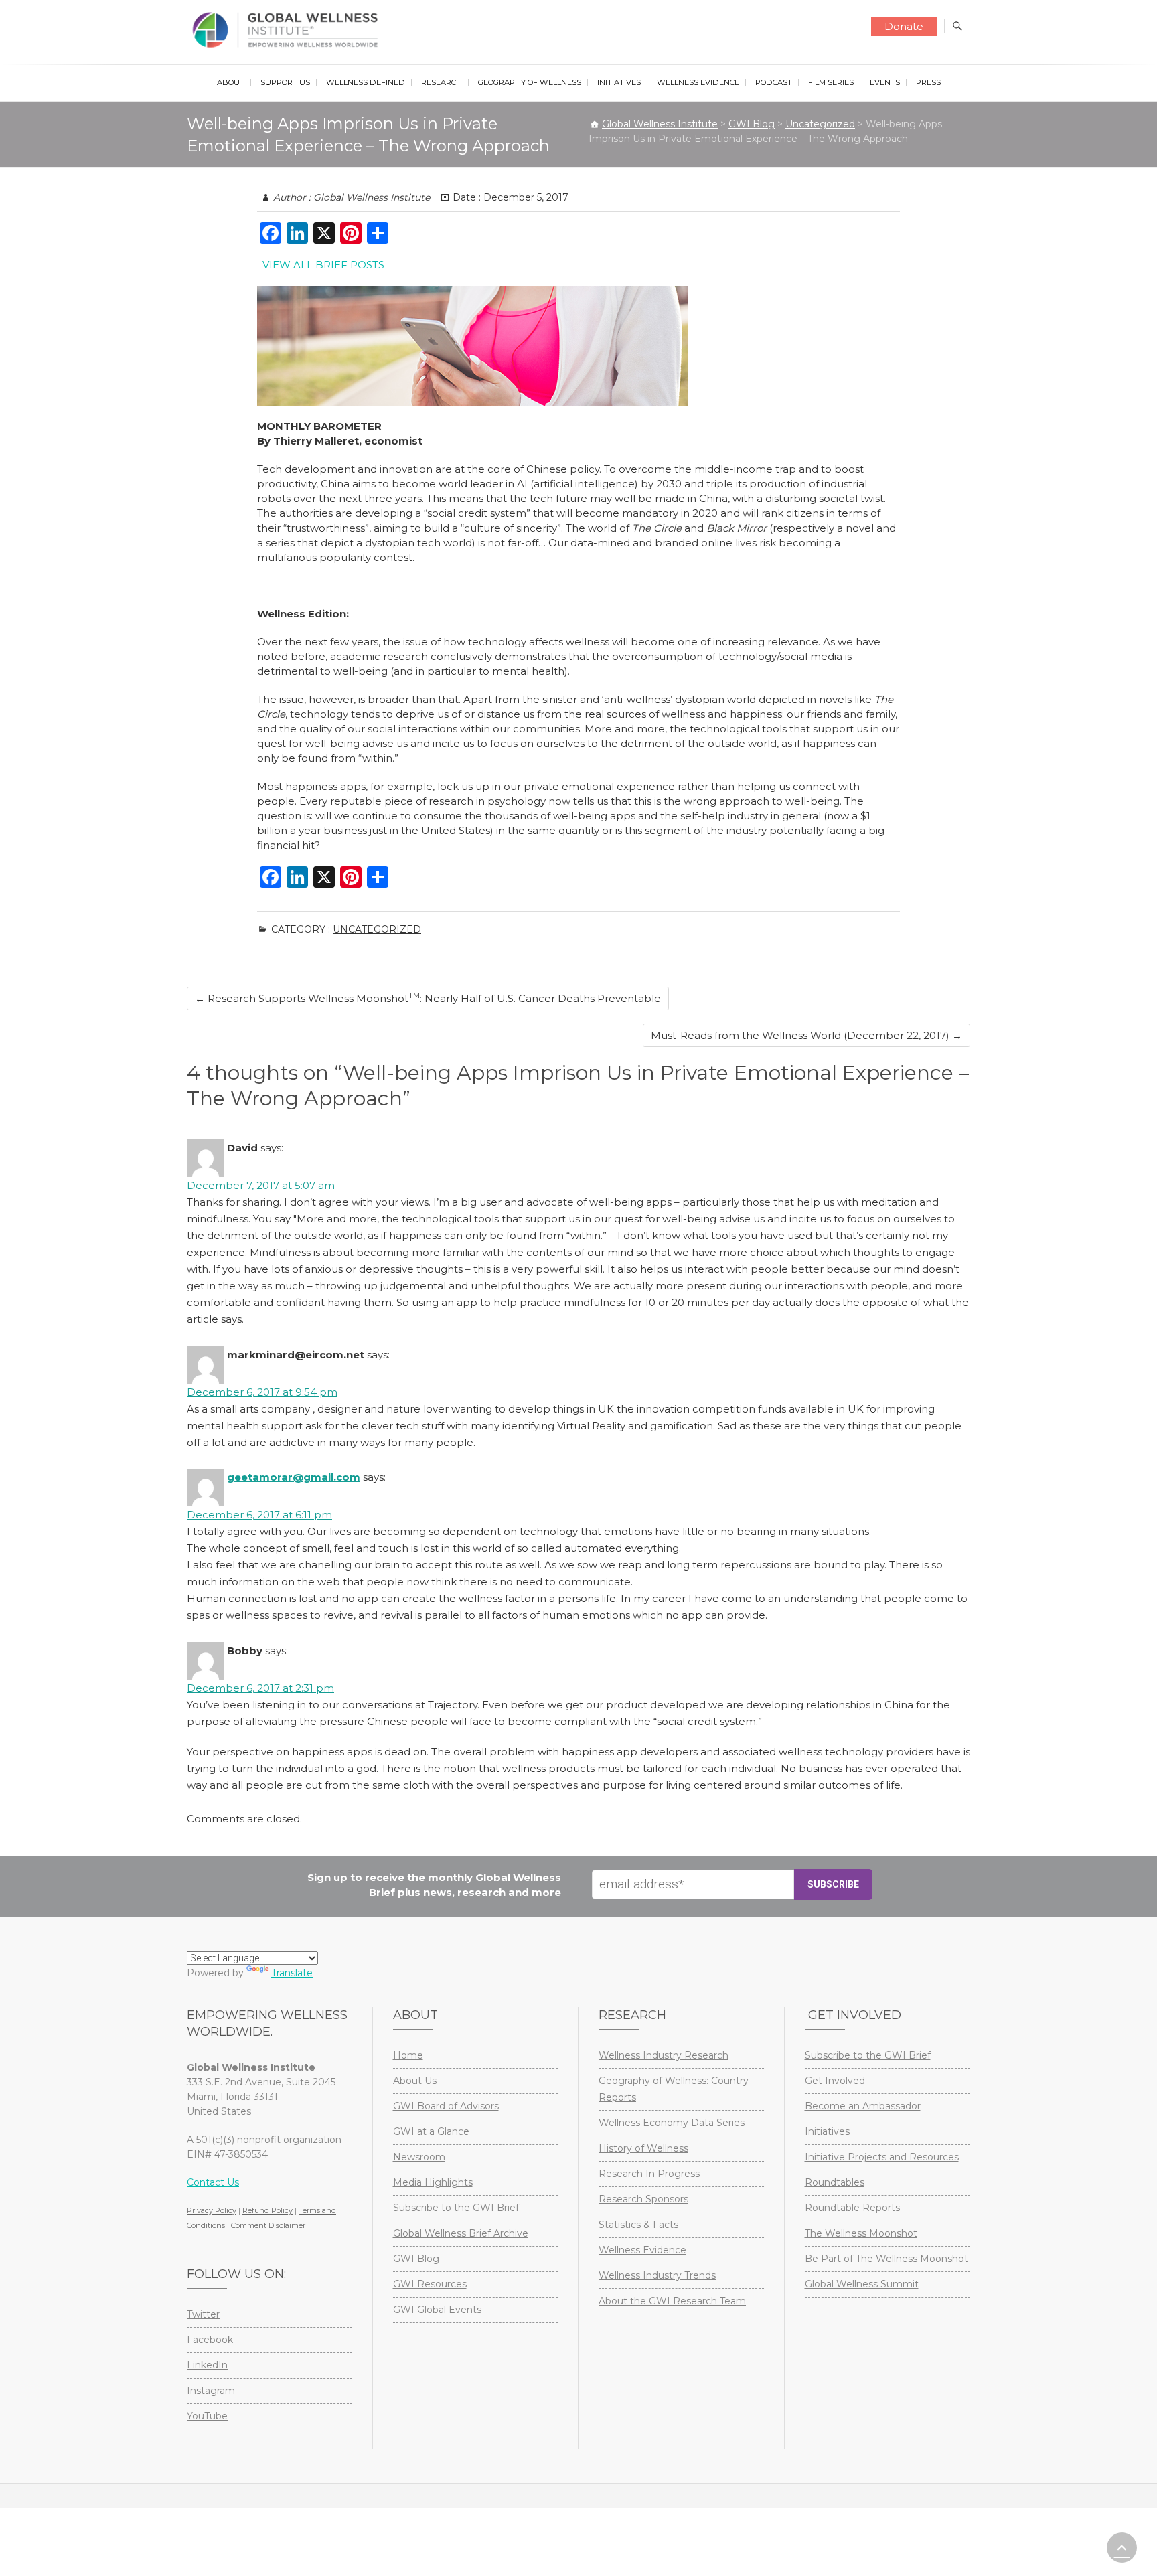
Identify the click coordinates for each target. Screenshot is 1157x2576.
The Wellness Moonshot (861, 2233)
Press (928, 82)
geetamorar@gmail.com (294, 1477)
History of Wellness (643, 2148)
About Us (415, 2081)
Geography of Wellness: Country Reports (674, 2089)
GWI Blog (416, 2259)
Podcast (774, 82)
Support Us (285, 82)
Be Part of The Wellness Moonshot (886, 2259)
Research (442, 82)
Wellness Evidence (698, 82)
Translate (292, 1973)
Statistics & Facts (638, 2225)
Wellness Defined (366, 82)
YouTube (207, 2416)
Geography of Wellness (530, 82)
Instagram (211, 2391)
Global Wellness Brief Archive (461, 2233)
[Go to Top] (1122, 2548)
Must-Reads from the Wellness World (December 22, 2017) (806, 1035)
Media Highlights (433, 2182)
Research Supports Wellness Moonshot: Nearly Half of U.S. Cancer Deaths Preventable (428, 998)
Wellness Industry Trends (657, 2275)
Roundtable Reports (852, 2208)
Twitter (203, 2314)
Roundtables (835, 2182)
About (231, 82)
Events (885, 82)
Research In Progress (649, 2174)
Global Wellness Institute (370, 197)
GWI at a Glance (431, 2131)
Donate (904, 26)
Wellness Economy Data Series (672, 2123)
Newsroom (419, 2157)
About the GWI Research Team (672, 2301)
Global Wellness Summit (862, 2284)
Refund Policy (267, 2210)
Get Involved (835, 2081)
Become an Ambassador (863, 2106)
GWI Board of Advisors (446, 2106)
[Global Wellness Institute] (288, 30)
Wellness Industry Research (664, 2055)
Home (408, 2055)
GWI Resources (430, 2284)
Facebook (210, 2340)
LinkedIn (207, 2365)
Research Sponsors (643, 2199)
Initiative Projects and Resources (882, 2157)
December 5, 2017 (525, 197)
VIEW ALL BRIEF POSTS (323, 265)
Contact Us (213, 2182)
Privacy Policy (212, 2210)
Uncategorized (377, 929)
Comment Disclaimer (268, 2225)
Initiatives (619, 82)
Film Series (831, 82)
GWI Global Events (437, 2310)
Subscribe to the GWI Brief (456, 2208)
